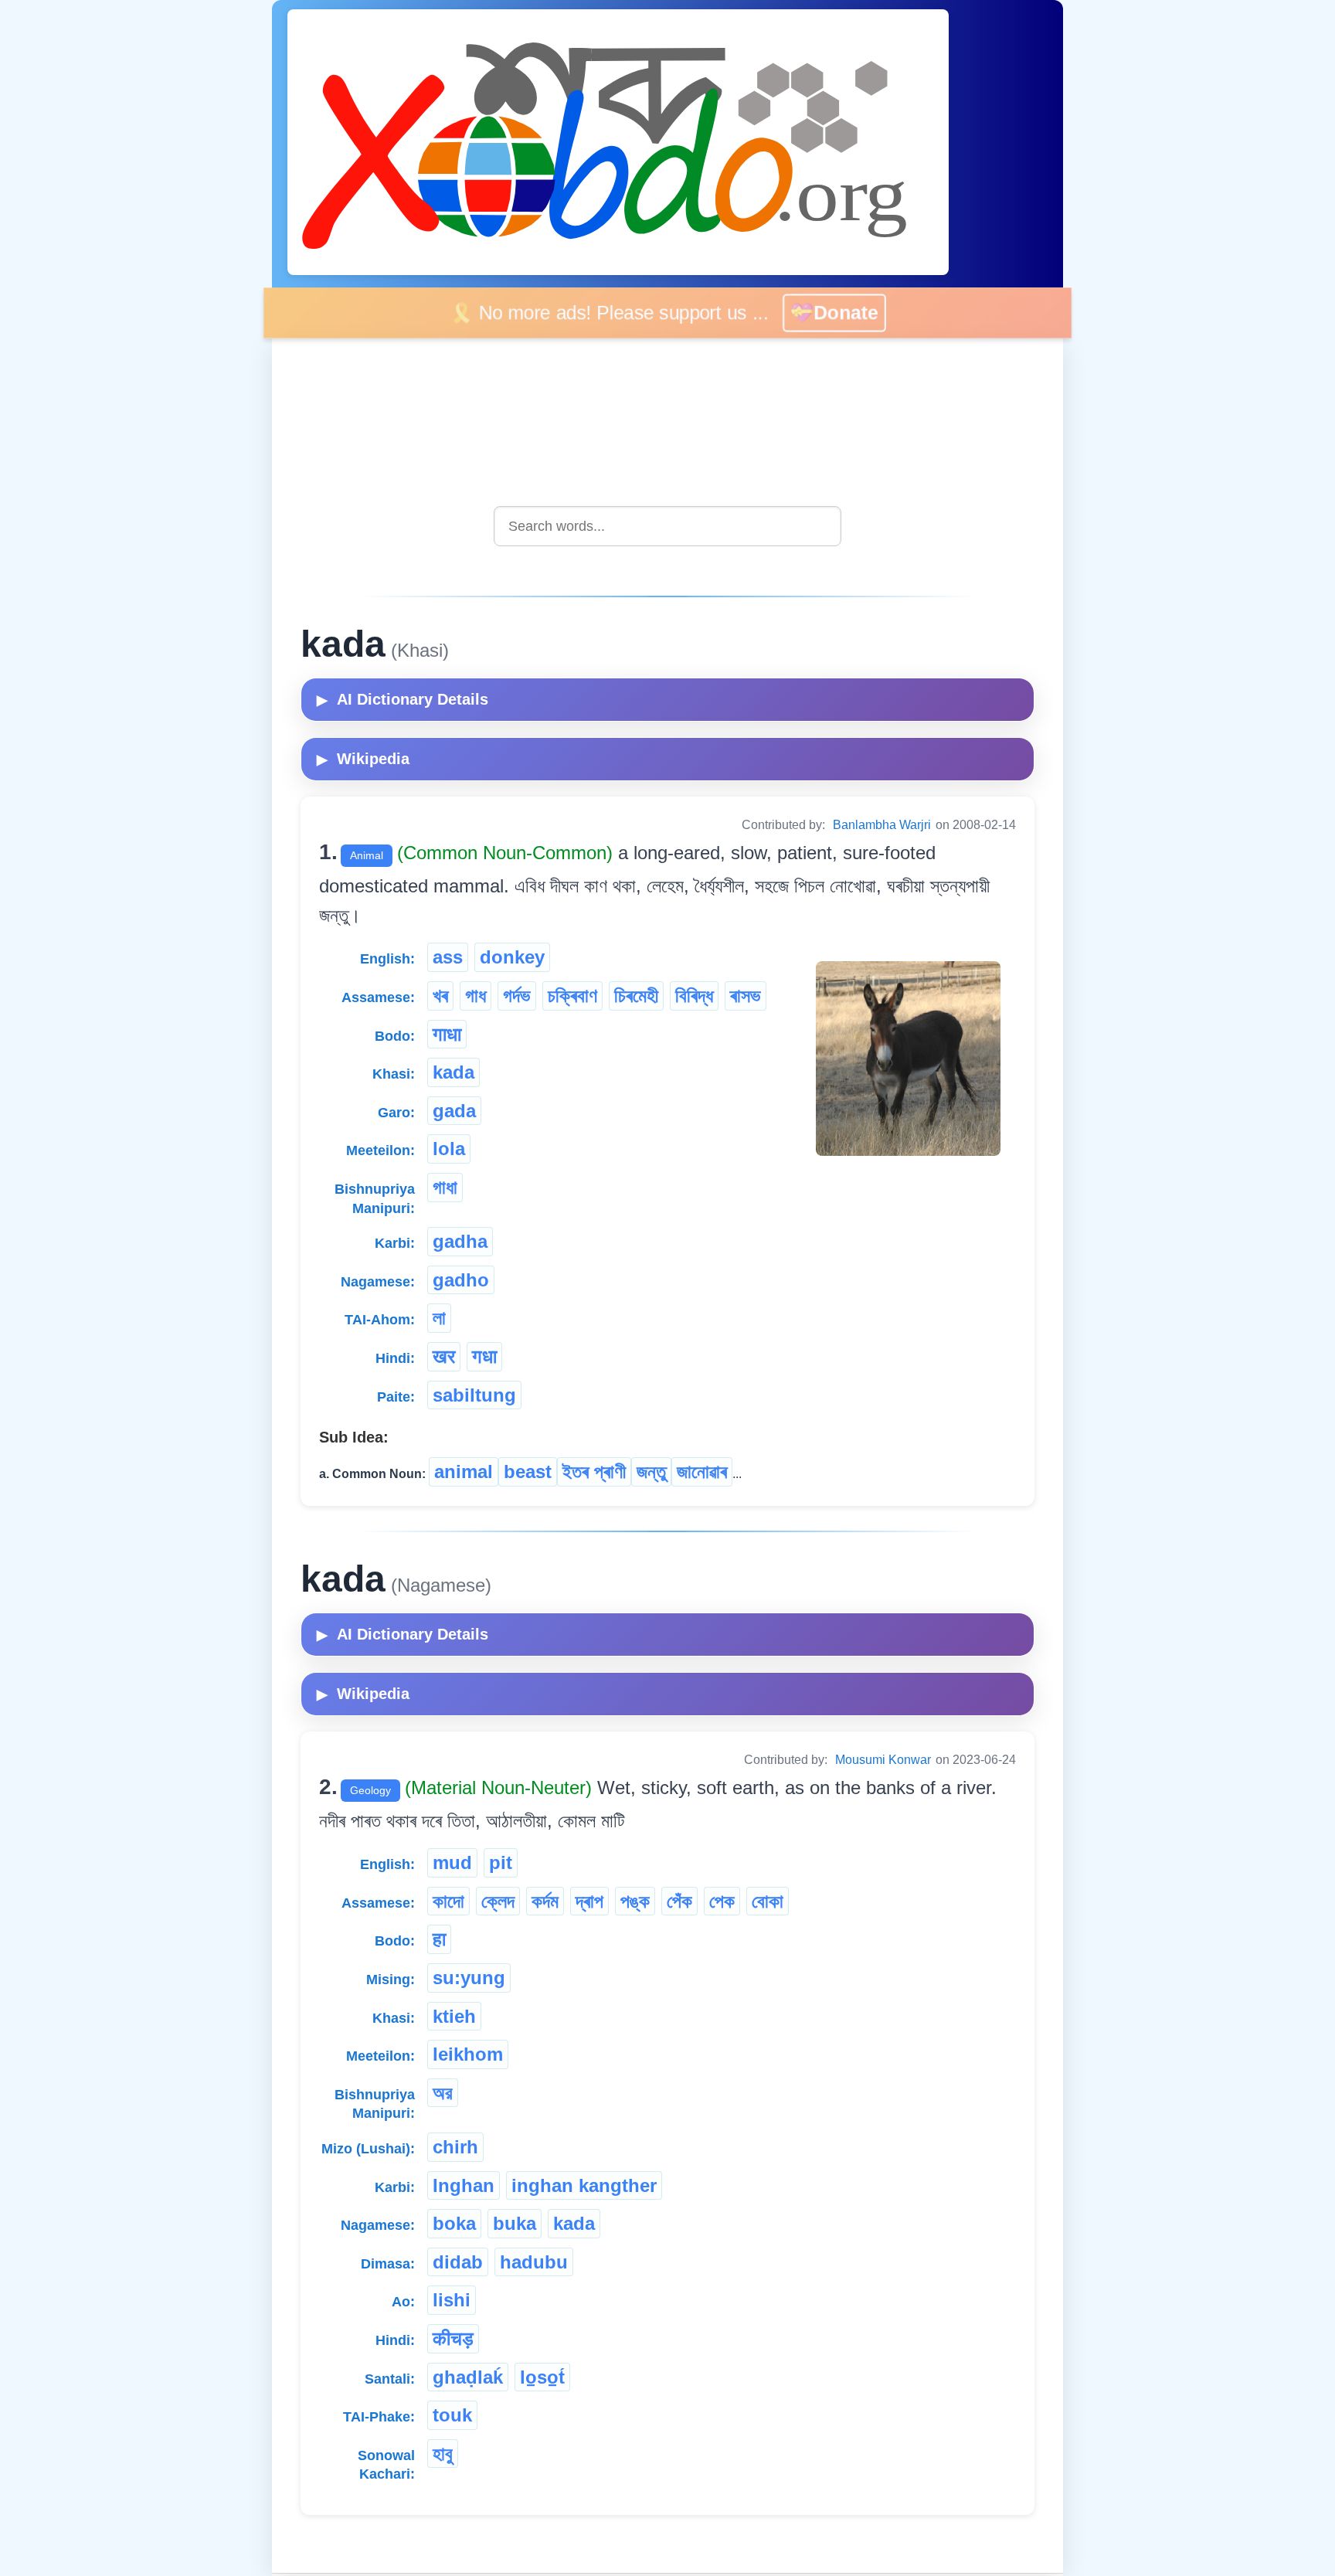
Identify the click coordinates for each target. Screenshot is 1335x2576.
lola (449, 1149)
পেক (722, 1901)
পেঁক (679, 1901)
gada (454, 1111)
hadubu (534, 2262)
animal (464, 1472)
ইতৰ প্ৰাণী (594, 1472)
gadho (461, 1280)
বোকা (768, 1901)
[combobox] (667, 526)
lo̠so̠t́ (542, 2377)
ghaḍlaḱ (468, 2377)
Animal (367, 855)
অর (443, 2093)
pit (501, 1862)
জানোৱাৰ (702, 1472)
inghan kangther (584, 2185)
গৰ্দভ (517, 996)
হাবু (443, 2454)
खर (444, 1356)
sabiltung (474, 1395)
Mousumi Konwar (883, 1760)
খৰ (440, 996)
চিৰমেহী (636, 996)
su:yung (469, 1978)
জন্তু (651, 1472)
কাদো (448, 1901)
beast (528, 1472)
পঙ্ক (635, 1901)
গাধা (445, 1187)
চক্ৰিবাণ (572, 996)
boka (454, 2223)
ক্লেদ (498, 1901)
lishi (452, 2300)
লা (439, 1318)
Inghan (464, 2185)
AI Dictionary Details (403, 699)
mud (452, 1862)
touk (452, 2415)
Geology (370, 1790)
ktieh (454, 2016)
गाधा (447, 1034)
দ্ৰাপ (589, 1901)
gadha (460, 1241)
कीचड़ (453, 2338)
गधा (484, 1356)
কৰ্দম (545, 1901)
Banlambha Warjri (882, 825)
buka (515, 2223)
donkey (512, 957)
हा (439, 1939)
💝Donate (837, 313)
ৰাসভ (746, 996)
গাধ (476, 996)
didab (458, 2262)
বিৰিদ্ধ (694, 996)
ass (448, 957)
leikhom (468, 2054)
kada (453, 1072)
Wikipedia (363, 759)
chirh (455, 2147)
